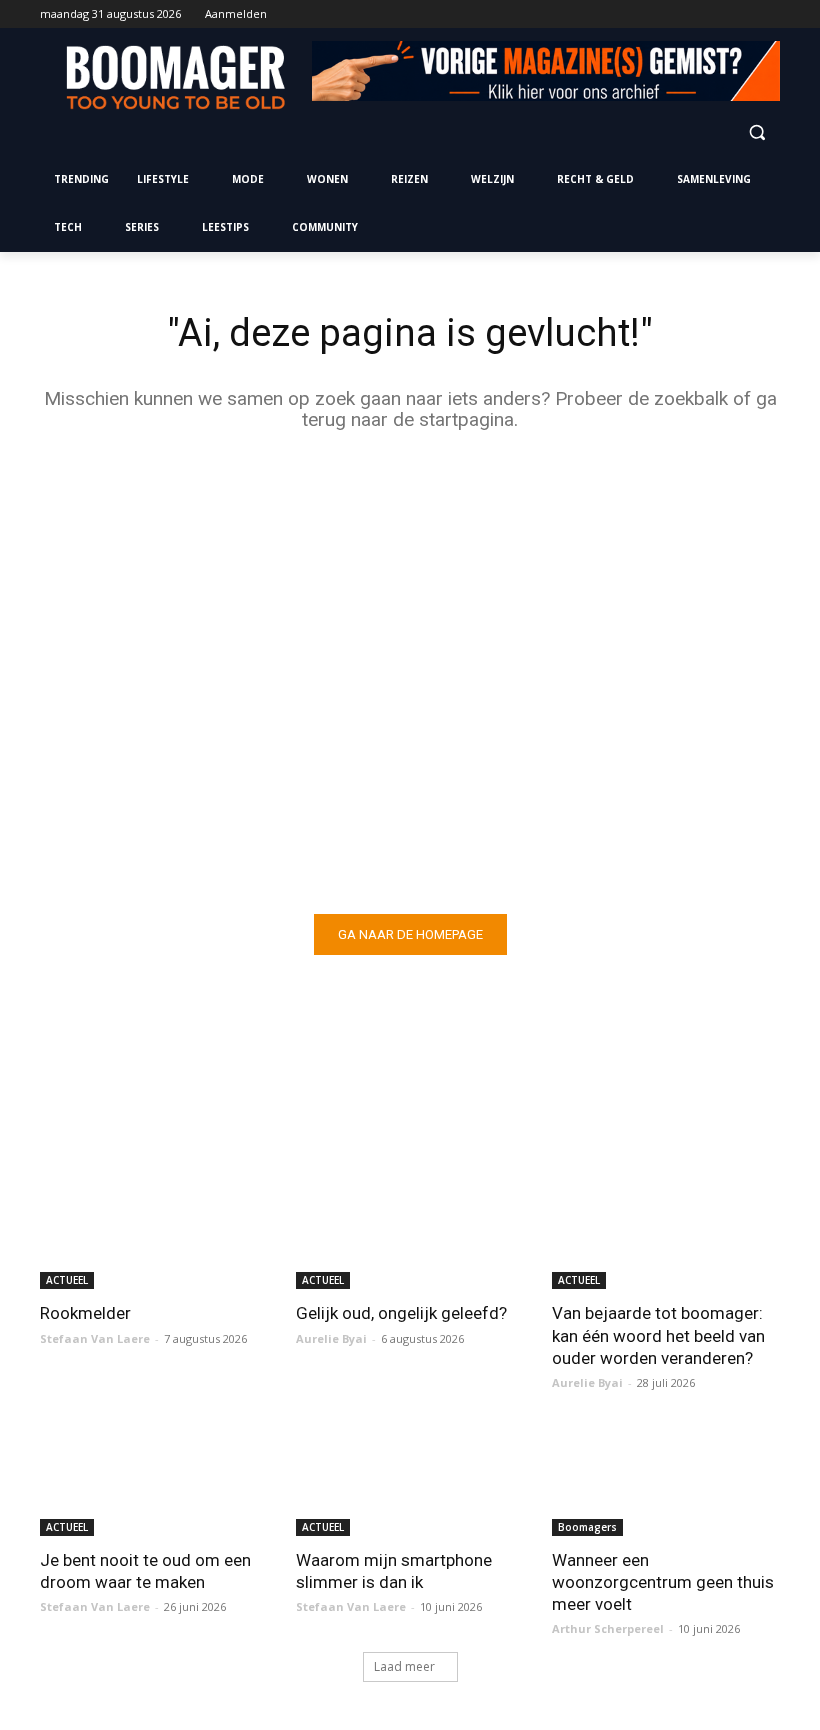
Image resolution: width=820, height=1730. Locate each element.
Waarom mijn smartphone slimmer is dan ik (394, 1571)
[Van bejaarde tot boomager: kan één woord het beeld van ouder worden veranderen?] (666, 1232)
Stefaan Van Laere (95, 1338)
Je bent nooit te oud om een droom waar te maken (145, 1571)
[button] (756, 131)
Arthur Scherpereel (608, 1628)
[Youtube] (768, 14)
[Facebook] (657, 14)
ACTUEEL (67, 1280)
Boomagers (587, 1527)
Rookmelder (85, 1313)
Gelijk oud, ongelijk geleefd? (401, 1313)
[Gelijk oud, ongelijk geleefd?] (410, 1232)
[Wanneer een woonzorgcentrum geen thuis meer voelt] (666, 1479)
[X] (713, 14)
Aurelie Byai (331, 1338)
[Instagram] (685, 14)
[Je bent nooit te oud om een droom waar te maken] (154, 1479)
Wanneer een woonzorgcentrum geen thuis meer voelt (663, 1582)
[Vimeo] (740, 14)
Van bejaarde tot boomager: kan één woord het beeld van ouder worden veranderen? (658, 1335)
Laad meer (404, 1666)
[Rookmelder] (154, 1232)
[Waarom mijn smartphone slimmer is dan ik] (410, 1479)
